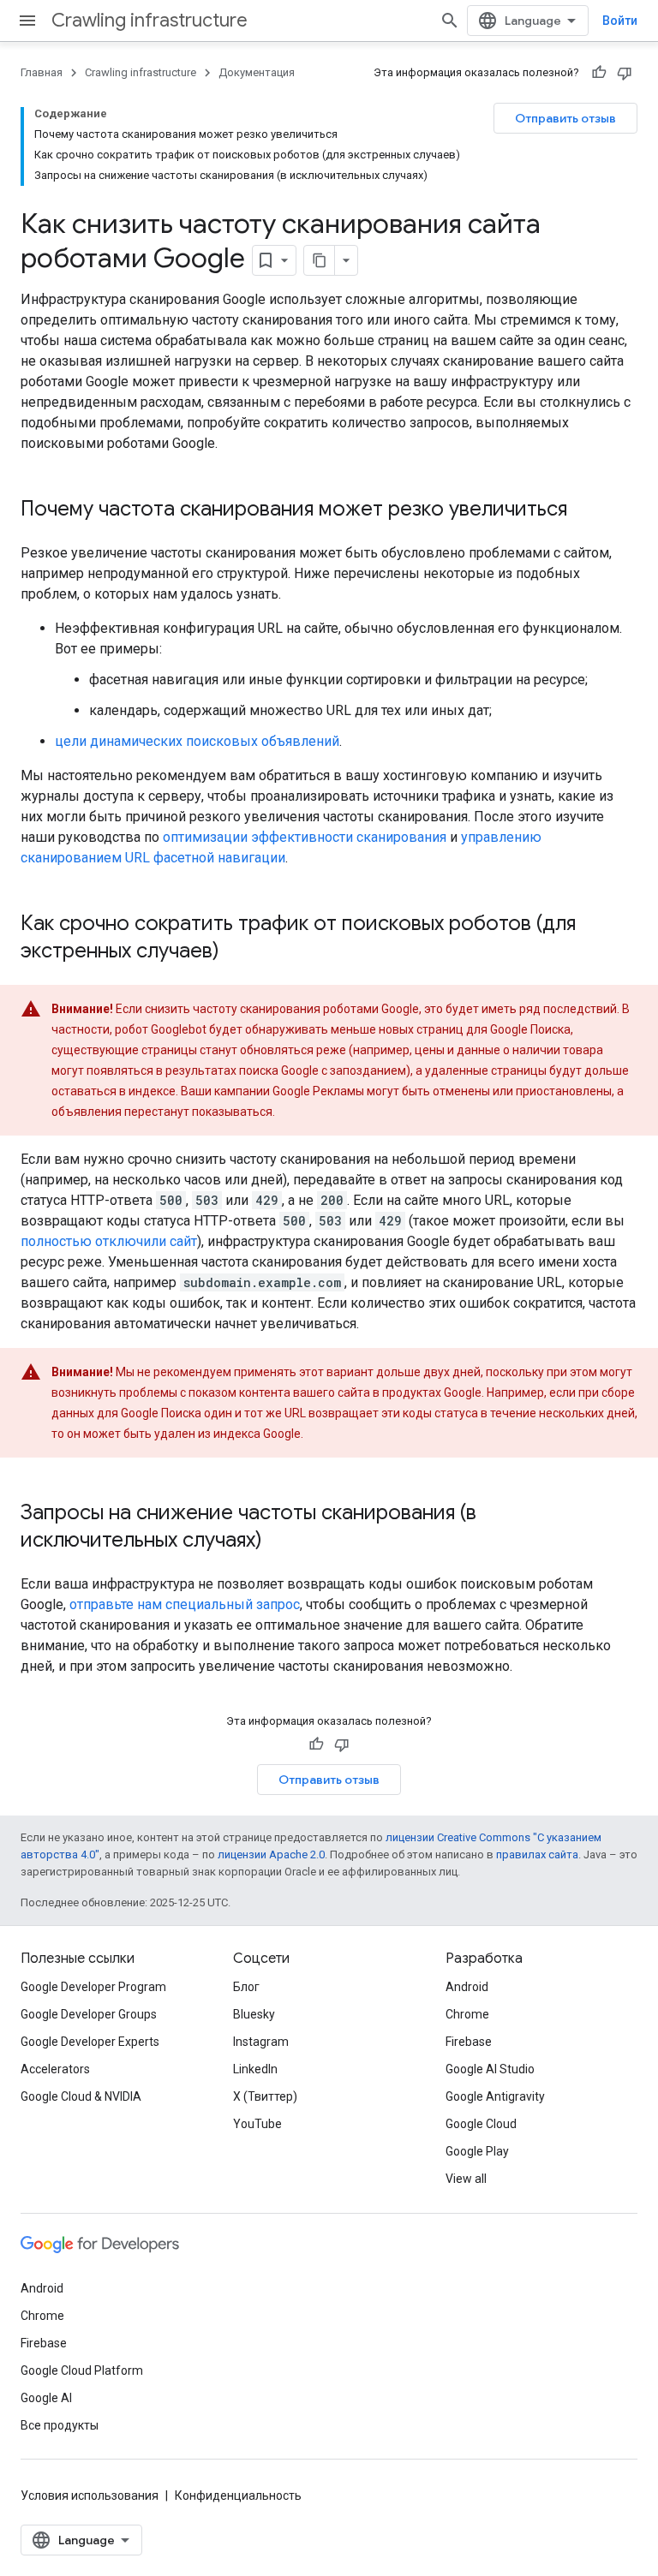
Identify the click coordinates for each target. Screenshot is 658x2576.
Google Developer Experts (90, 2042)
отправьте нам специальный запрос (185, 1604)
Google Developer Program (93, 1987)
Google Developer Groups (89, 2014)
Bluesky (254, 2014)
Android (467, 1987)
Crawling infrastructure (150, 20)
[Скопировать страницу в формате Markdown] (320, 260)
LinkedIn (255, 2069)
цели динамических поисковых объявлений (197, 741)
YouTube (257, 2124)
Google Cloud (481, 2124)
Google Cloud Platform (82, 2370)
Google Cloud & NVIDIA (81, 2096)
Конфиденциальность (238, 2495)
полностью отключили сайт (109, 1241)
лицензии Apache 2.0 (271, 1854)
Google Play (477, 2151)
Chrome (467, 2014)
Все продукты (60, 2425)
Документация (257, 72)
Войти (620, 21)
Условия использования (90, 2495)
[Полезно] (599, 73)
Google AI (46, 2398)
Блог (246, 1987)
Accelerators (55, 2069)
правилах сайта (537, 1854)
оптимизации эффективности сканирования (305, 837)
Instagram (261, 2042)
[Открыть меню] (27, 21)
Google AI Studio (490, 2069)
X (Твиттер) (265, 2096)
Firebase (469, 2042)
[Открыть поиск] (450, 21)
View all (466, 2179)
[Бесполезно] (625, 73)
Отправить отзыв (565, 118)
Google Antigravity (495, 2096)
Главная (42, 72)
